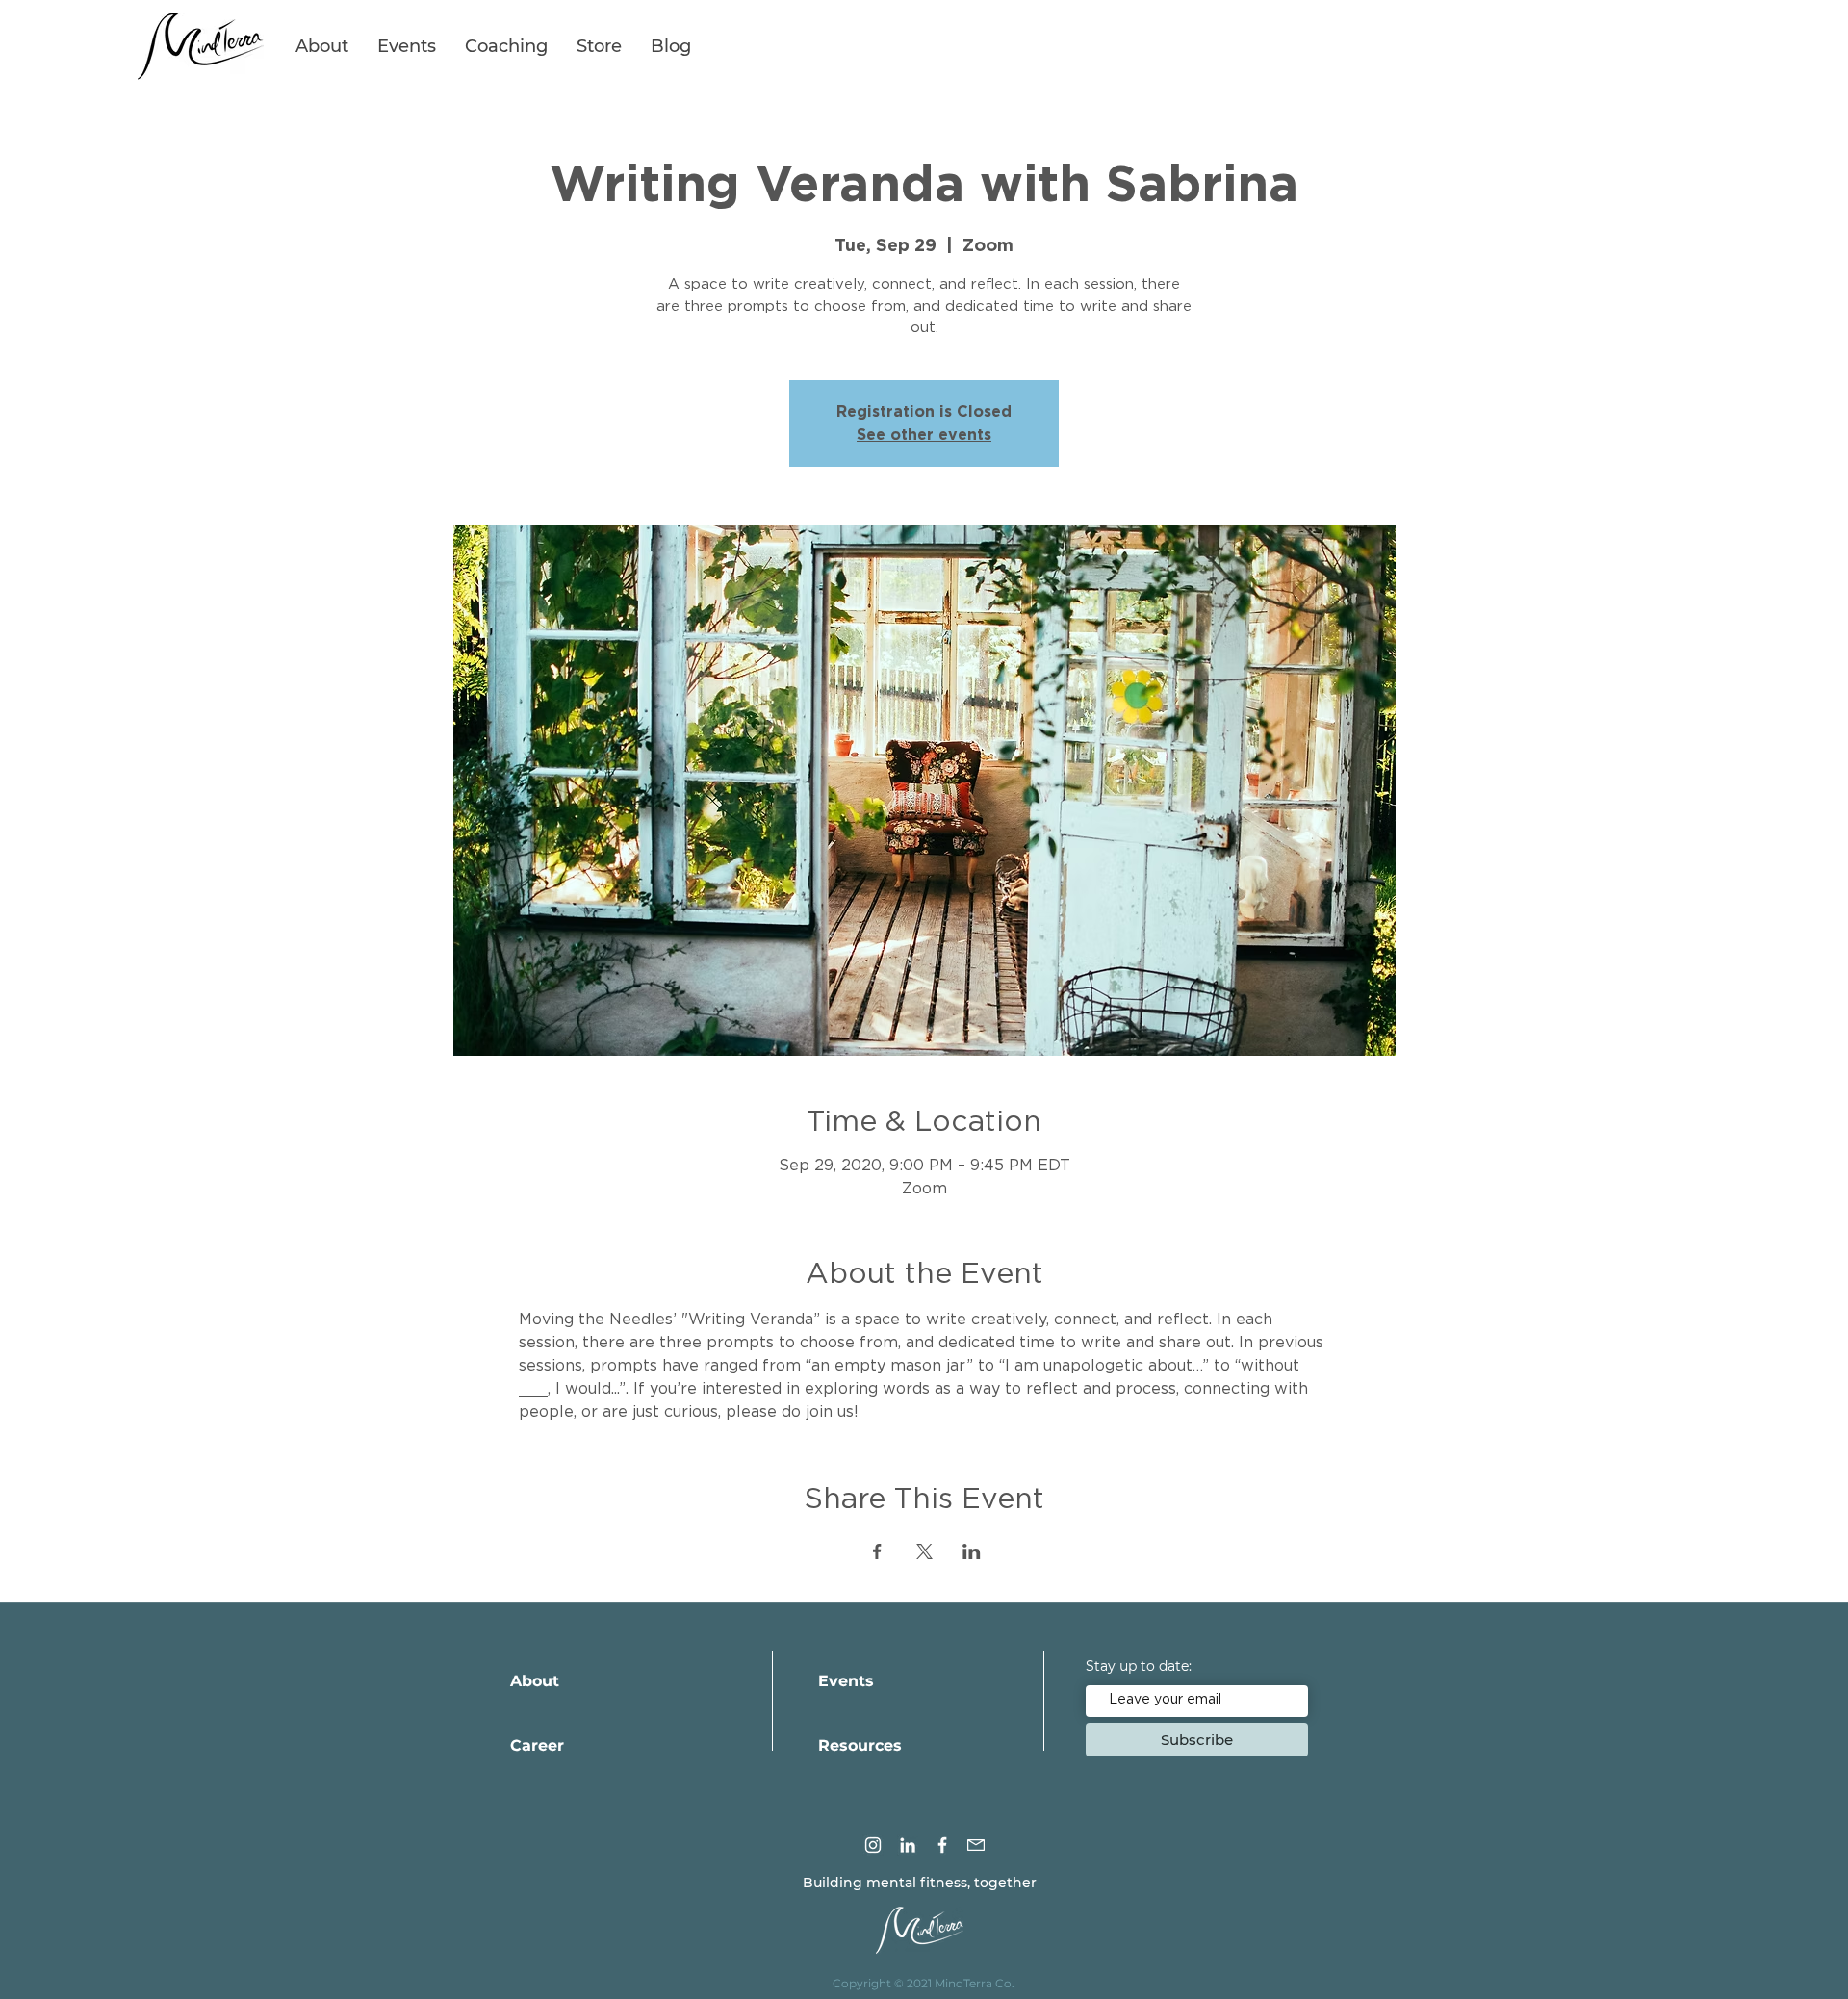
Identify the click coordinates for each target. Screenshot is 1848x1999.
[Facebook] (942, 1845)
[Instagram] (873, 1845)
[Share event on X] (924, 1551)
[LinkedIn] (908, 1845)
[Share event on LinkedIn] (972, 1551)
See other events (924, 435)
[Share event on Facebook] (877, 1551)
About (535, 1681)
